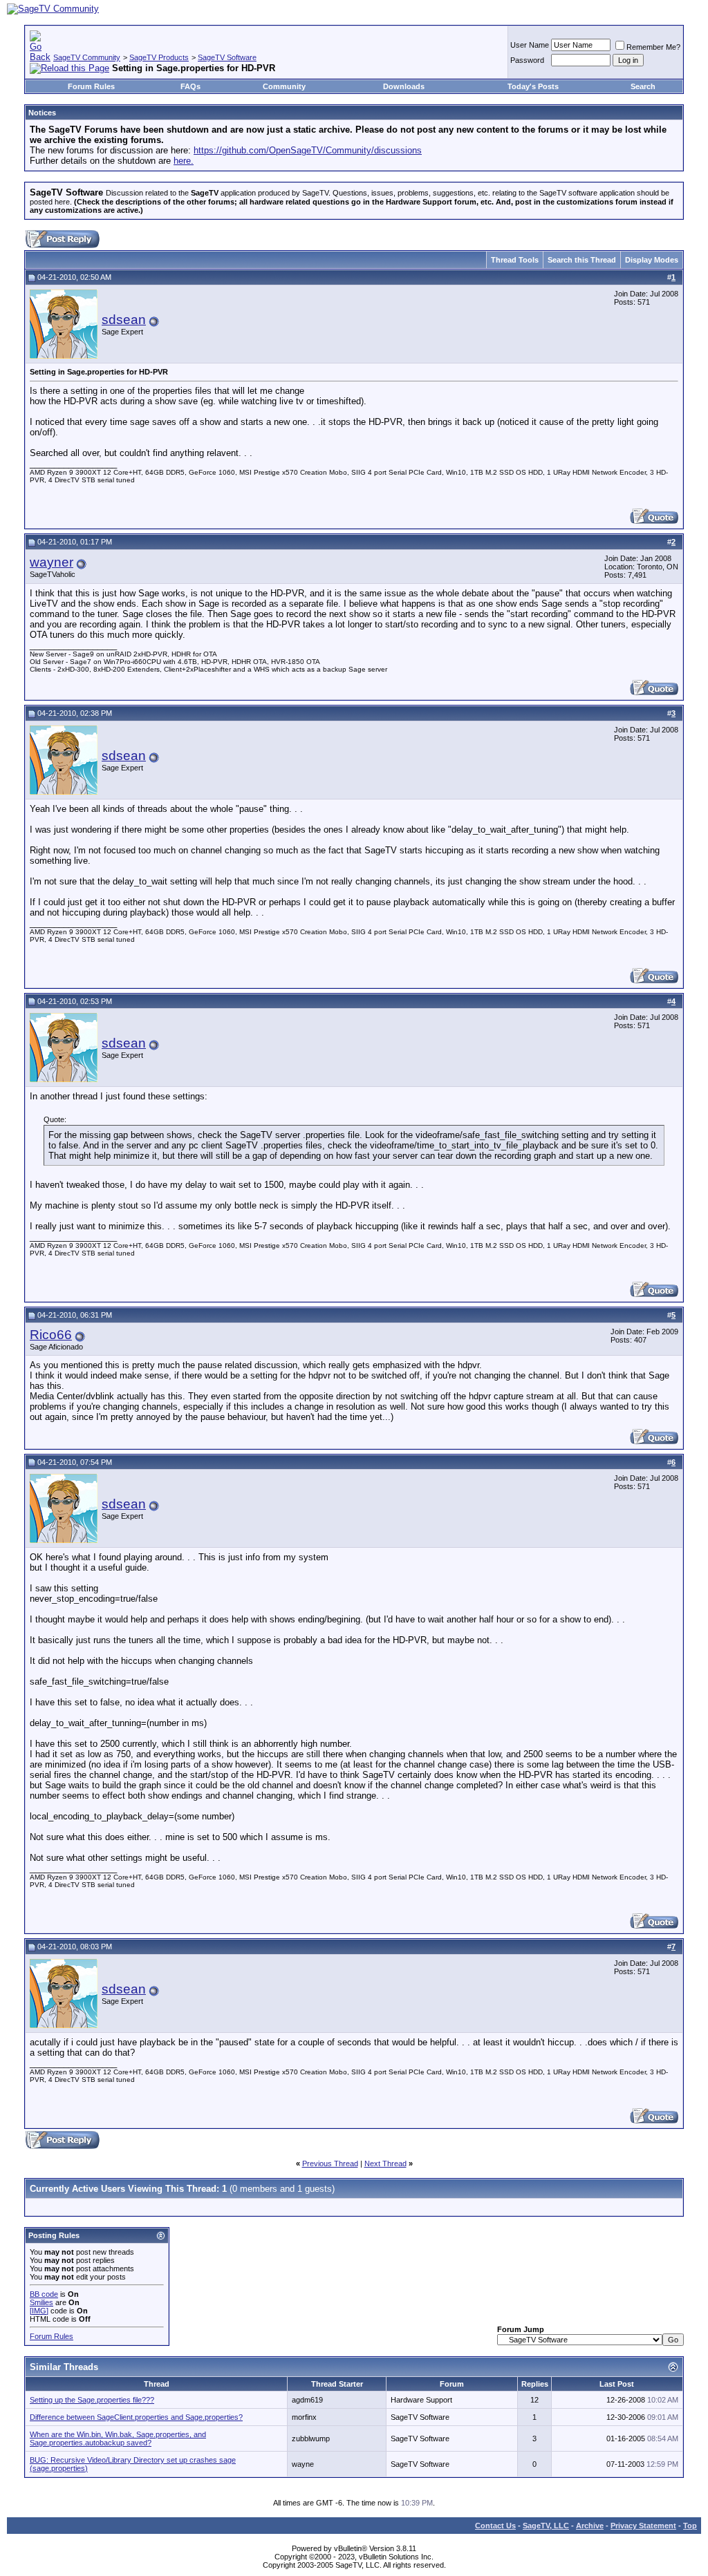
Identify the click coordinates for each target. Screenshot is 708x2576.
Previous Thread (330, 2163)
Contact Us (495, 2526)
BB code (44, 2294)
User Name (530, 45)
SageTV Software (227, 57)
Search (643, 86)
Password (527, 60)
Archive (590, 2526)
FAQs (190, 86)
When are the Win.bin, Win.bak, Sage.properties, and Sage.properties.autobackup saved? (118, 2438)
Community (284, 86)
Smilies (41, 2302)
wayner (52, 562)
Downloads (404, 86)
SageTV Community (87, 57)
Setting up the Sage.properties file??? (92, 2400)
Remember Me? (653, 47)
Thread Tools (515, 260)
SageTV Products (159, 57)
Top (690, 2526)
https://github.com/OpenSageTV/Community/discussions (308, 150)
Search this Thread (582, 260)
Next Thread (385, 2163)
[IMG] (39, 2311)
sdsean (124, 320)
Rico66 (51, 1335)
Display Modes (652, 260)
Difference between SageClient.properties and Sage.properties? (136, 2417)
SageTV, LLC (546, 2526)
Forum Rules (91, 86)
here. (184, 161)
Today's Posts (533, 86)
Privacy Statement (643, 2526)
